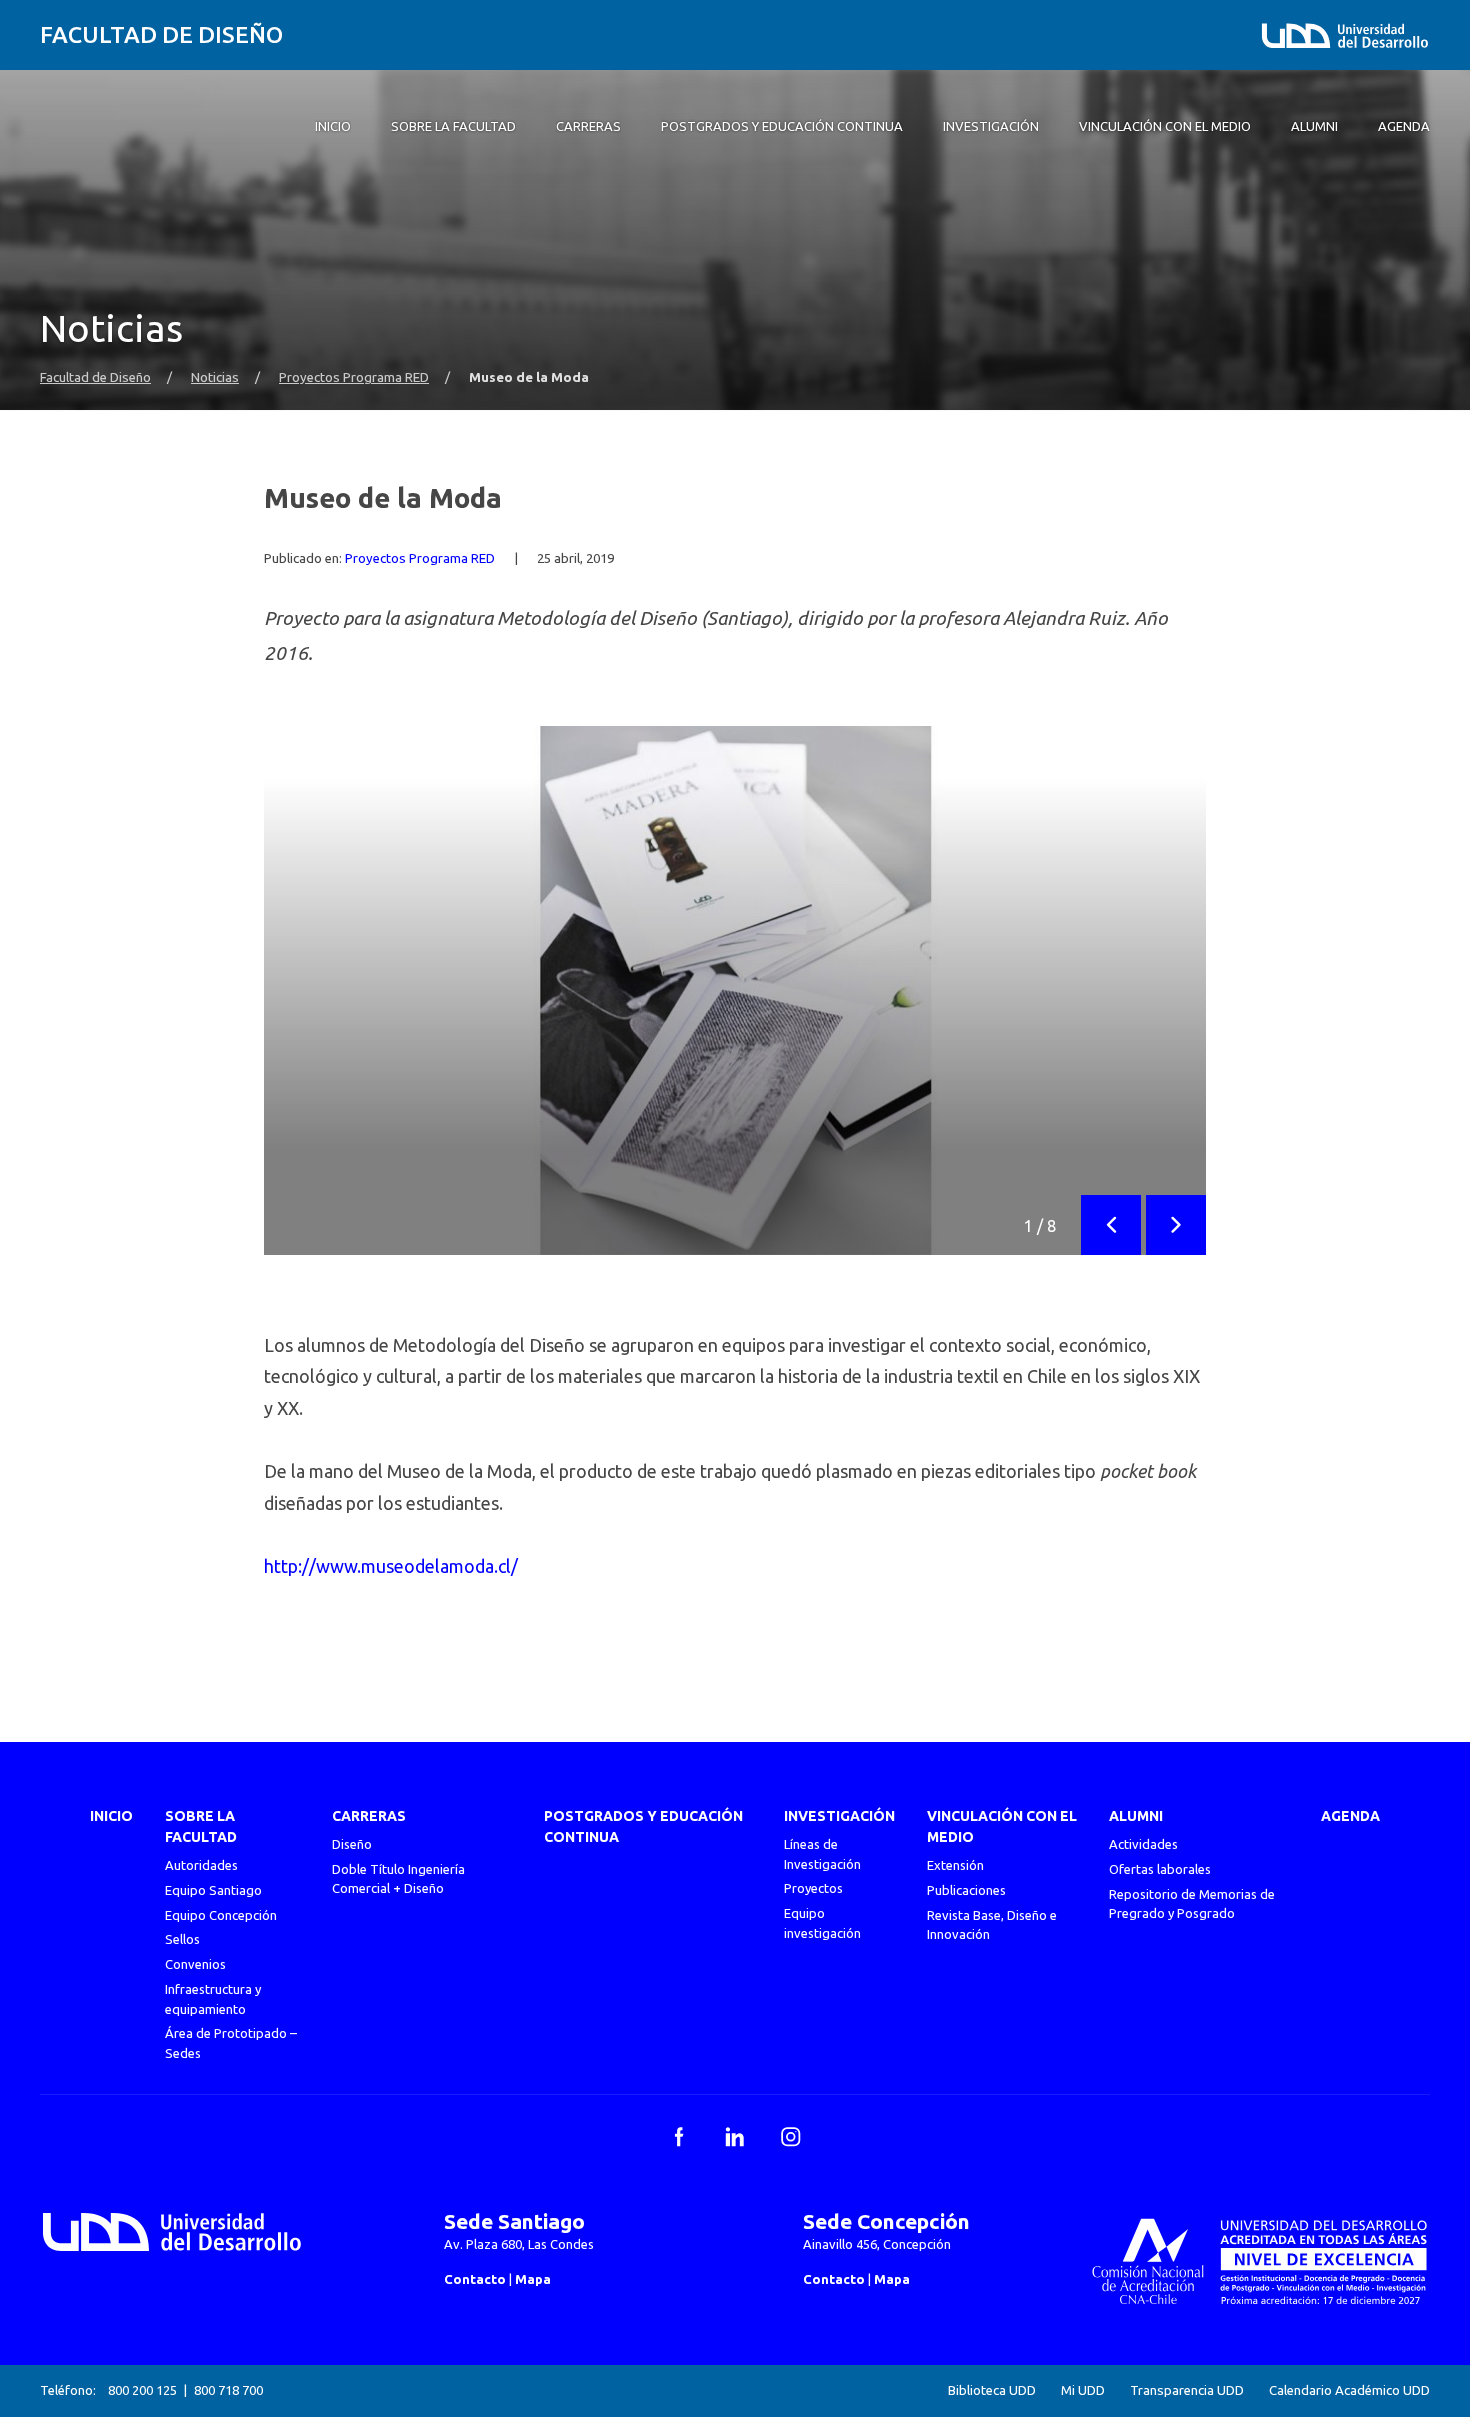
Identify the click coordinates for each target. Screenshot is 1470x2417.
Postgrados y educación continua (643, 1826)
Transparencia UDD (1187, 2390)
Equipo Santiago (213, 1890)
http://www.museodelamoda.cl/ (391, 1566)
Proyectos (813, 1888)
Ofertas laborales (1160, 1869)
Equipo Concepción (221, 1915)
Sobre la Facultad (201, 1826)
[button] (1111, 1225)
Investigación (839, 1816)
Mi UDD (1083, 2390)
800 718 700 (228, 2390)
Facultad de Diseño (161, 34)
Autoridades (201, 1865)
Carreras (369, 1816)
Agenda (1350, 1816)
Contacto (475, 2279)
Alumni (1136, 1816)
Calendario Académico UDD (1349, 2390)
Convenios (195, 1964)
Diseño (352, 1844)
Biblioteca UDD (992, 2390)
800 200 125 (142, 2390)
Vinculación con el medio (1002, 1826)
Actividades (1143, 1844)
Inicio (111, 1816)
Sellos (182, 1939)
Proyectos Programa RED (354, 377)
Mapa (533, 2279)
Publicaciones (966, 1890)
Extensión (955, 1865)
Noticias (215, 377)
